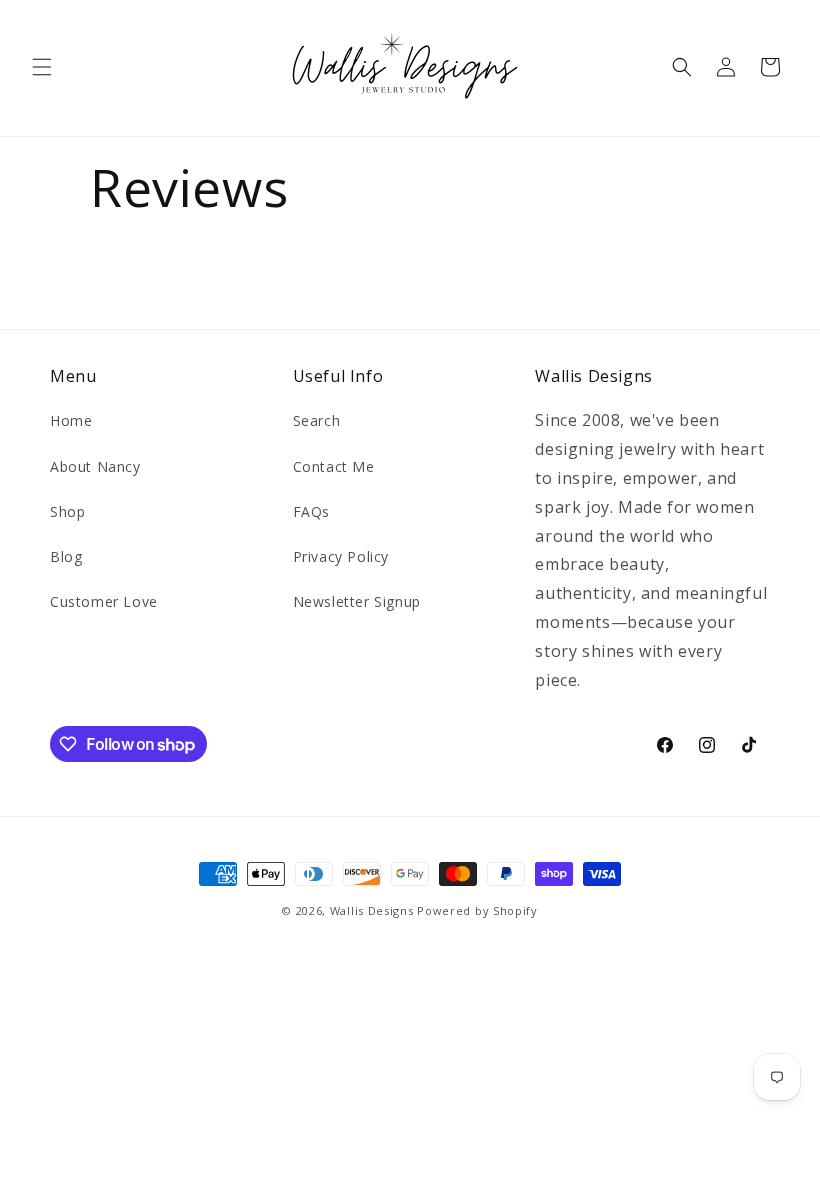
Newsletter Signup (357, 601)
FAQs (311, 511)
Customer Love (104, 601)
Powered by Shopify (477, 910)
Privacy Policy (341, 556)
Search (317, 420)
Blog (66, 556)
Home (71, 420)
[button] (42, 67)
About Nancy (95, 466)
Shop (67, 511)
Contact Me (334, 466)
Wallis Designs (372, 910)
